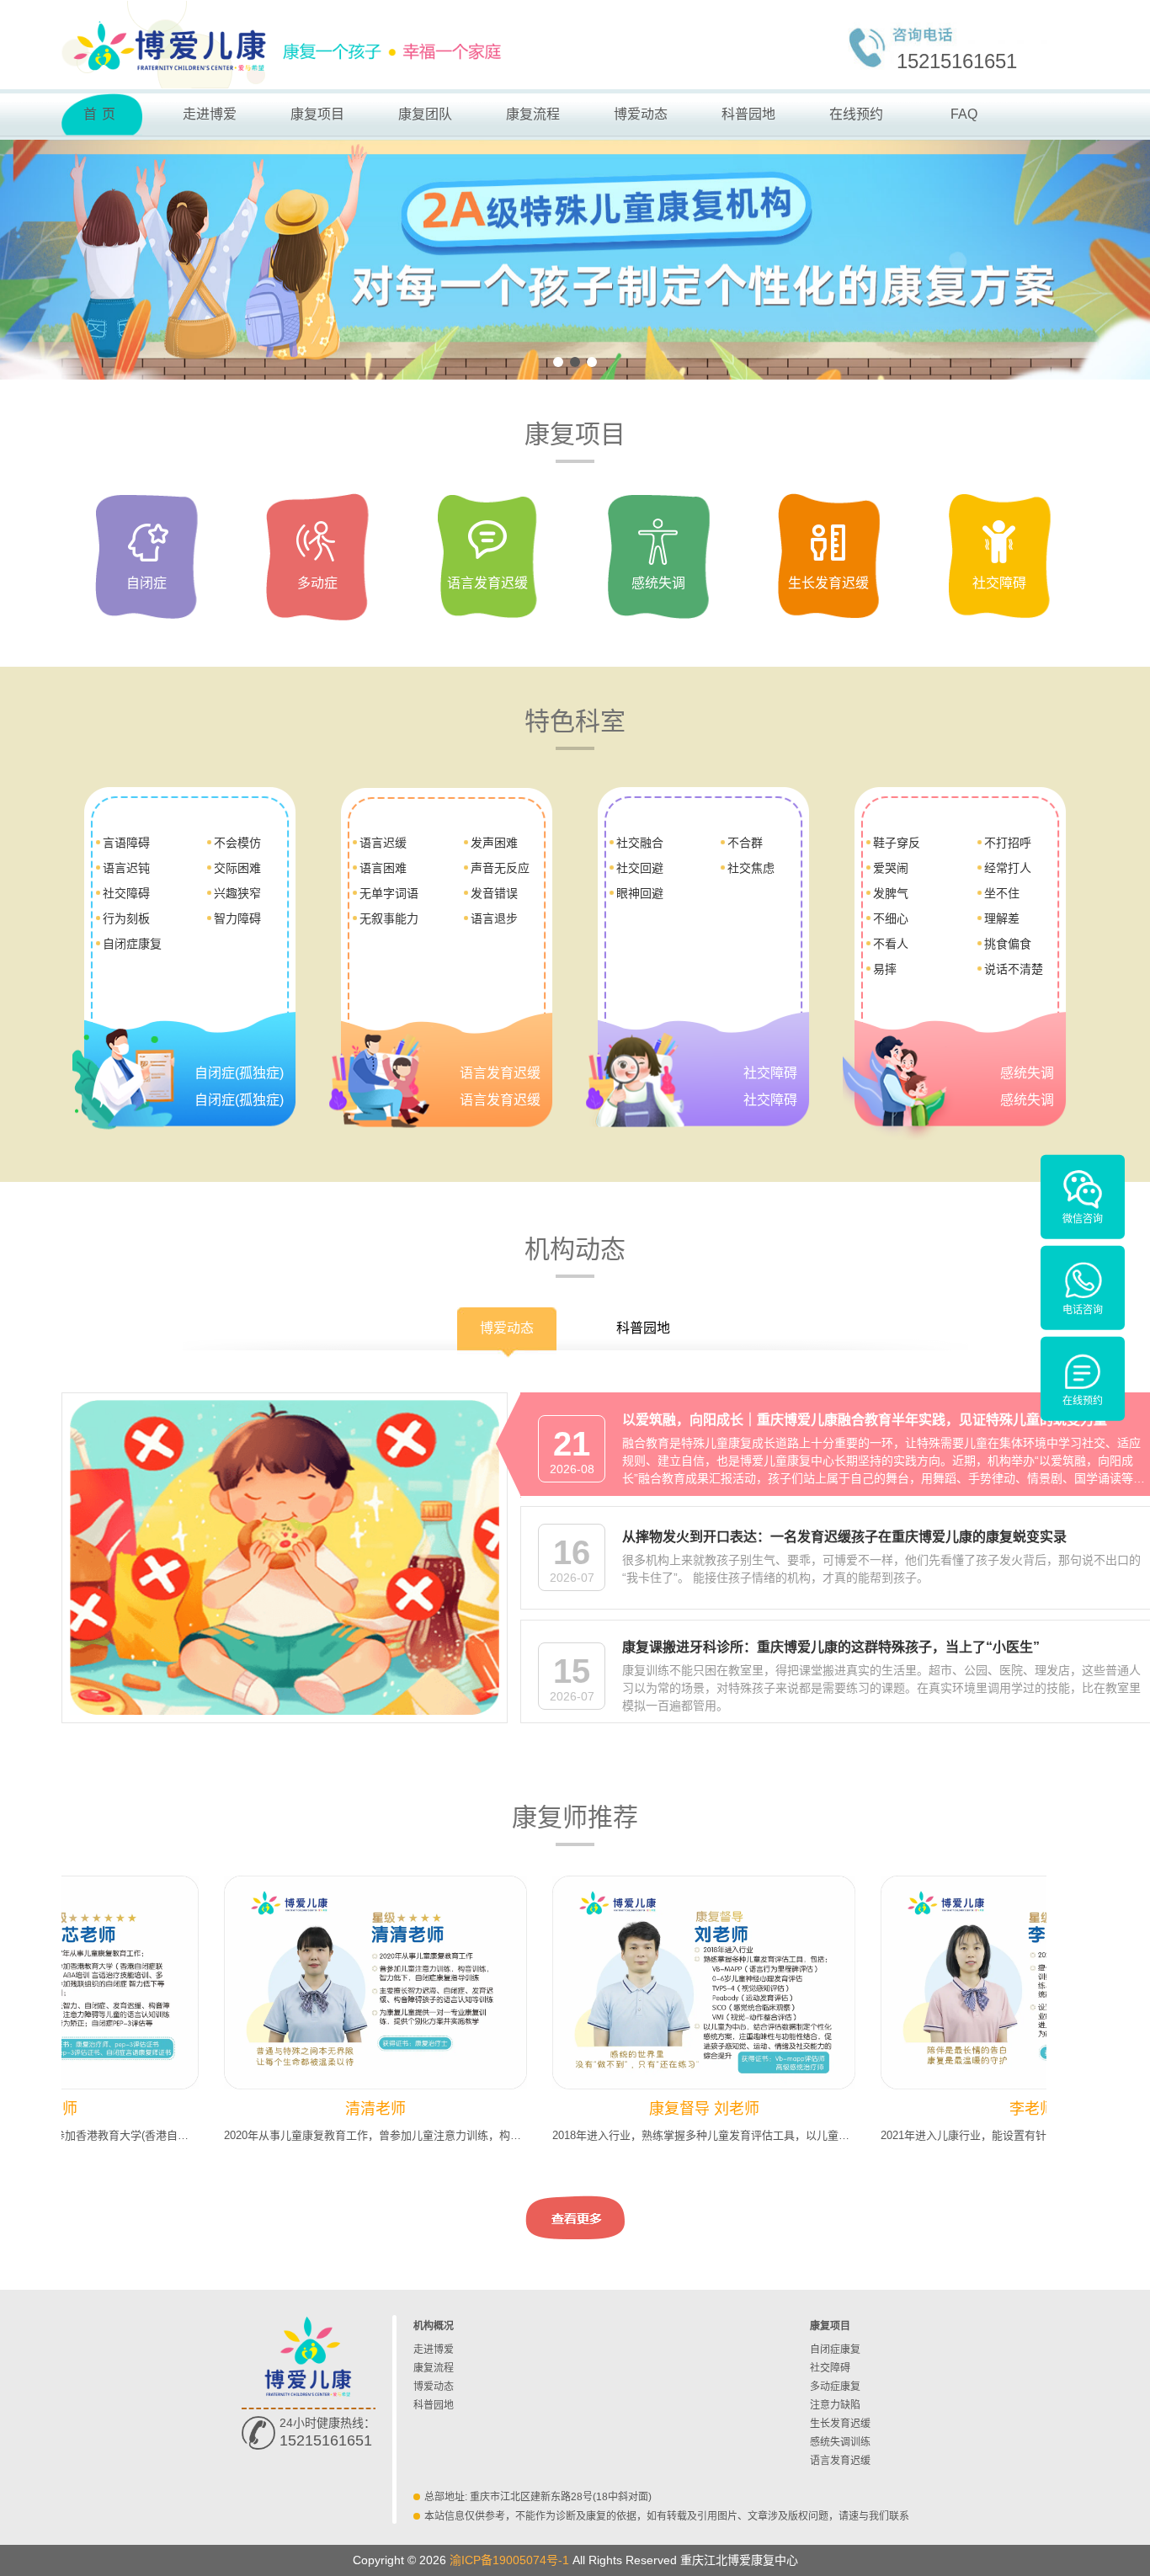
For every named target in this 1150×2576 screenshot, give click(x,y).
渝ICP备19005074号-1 (509, 2560)
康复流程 (533, 114)
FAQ (964, 114)
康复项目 (317, 114)
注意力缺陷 (835, 2405)
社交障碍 (830, 2368)
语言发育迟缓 (840, 2461)
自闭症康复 (835, 2350)
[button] (558, 362)
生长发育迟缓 (840, 2424)
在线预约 (856, 114)
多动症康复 (835, 2387)
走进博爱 (210, 114)
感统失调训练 (840, 2442)
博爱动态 (641, 114)
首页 (102, 114)
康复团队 (425, 114)
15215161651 (957, 61)
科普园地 (748, 114)
